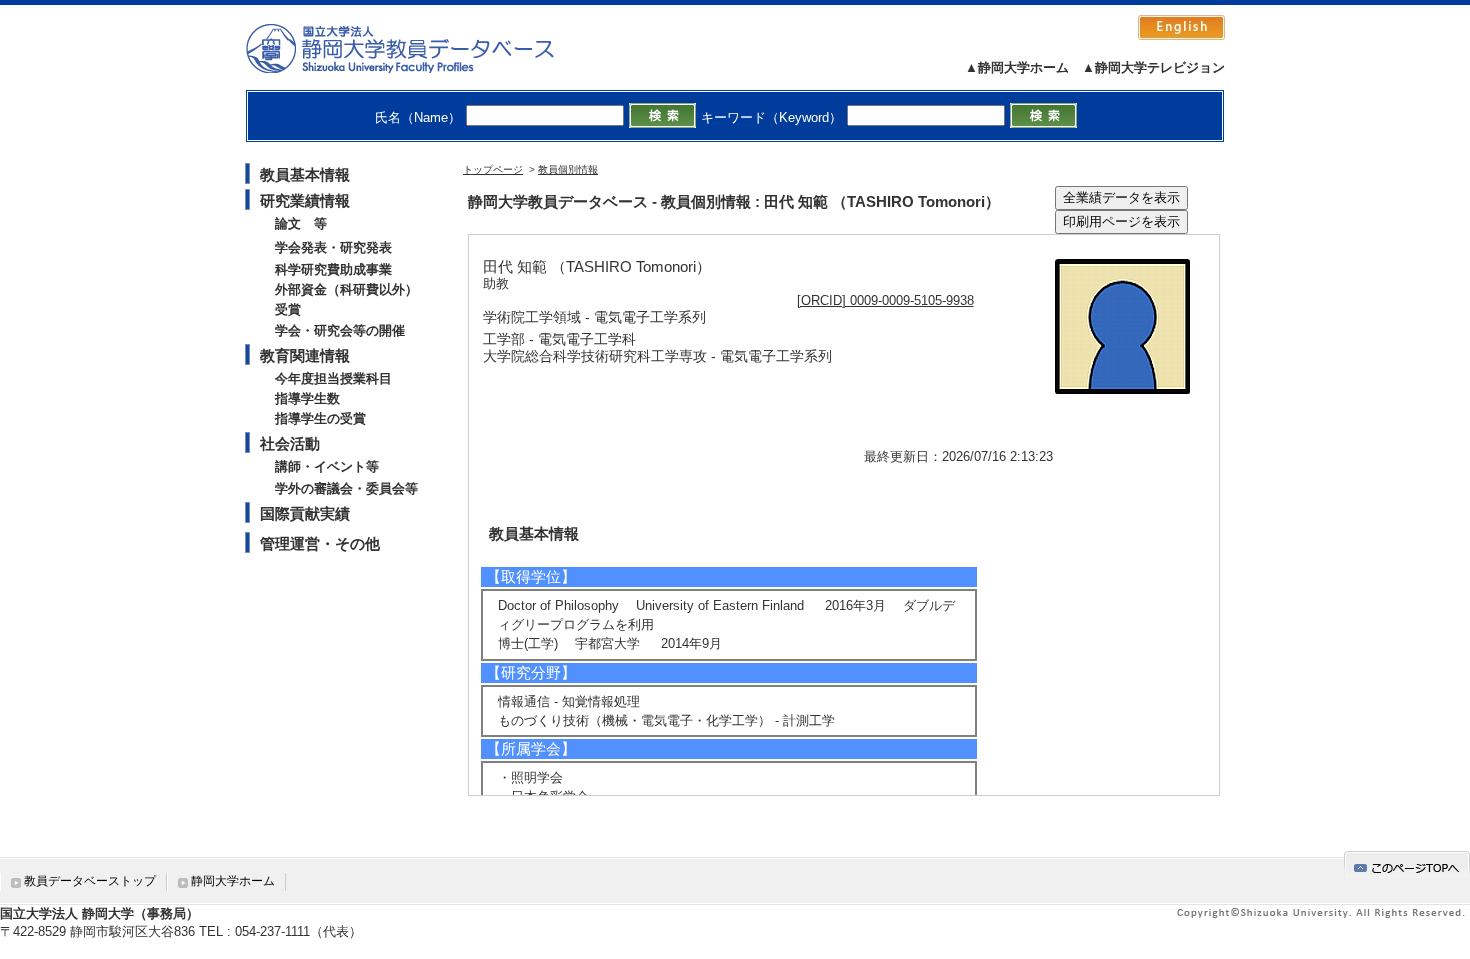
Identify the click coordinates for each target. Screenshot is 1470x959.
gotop (1407, 864)
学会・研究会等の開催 (340, 330)
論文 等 (301, 223)
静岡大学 (420, 48)
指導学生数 (307, 398)
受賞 (288, 309)
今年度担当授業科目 (333, 378)
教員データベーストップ (90, 881)
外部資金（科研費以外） (346, 289)
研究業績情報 (305, 200)
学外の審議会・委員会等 (346, 488)
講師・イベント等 (327, 466)
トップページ (493, 169)
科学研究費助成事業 (333, 269)
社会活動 (290, 443)
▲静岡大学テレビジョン (1153, 67)
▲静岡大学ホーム (1017, 67)
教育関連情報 (305, 355)
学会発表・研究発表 (333, 247)
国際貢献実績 (305, 513)
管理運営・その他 (320, 543)
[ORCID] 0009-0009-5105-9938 (885, 300)
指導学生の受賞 (320, 418)
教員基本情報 (305, 174)
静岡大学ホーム (233, 881)
